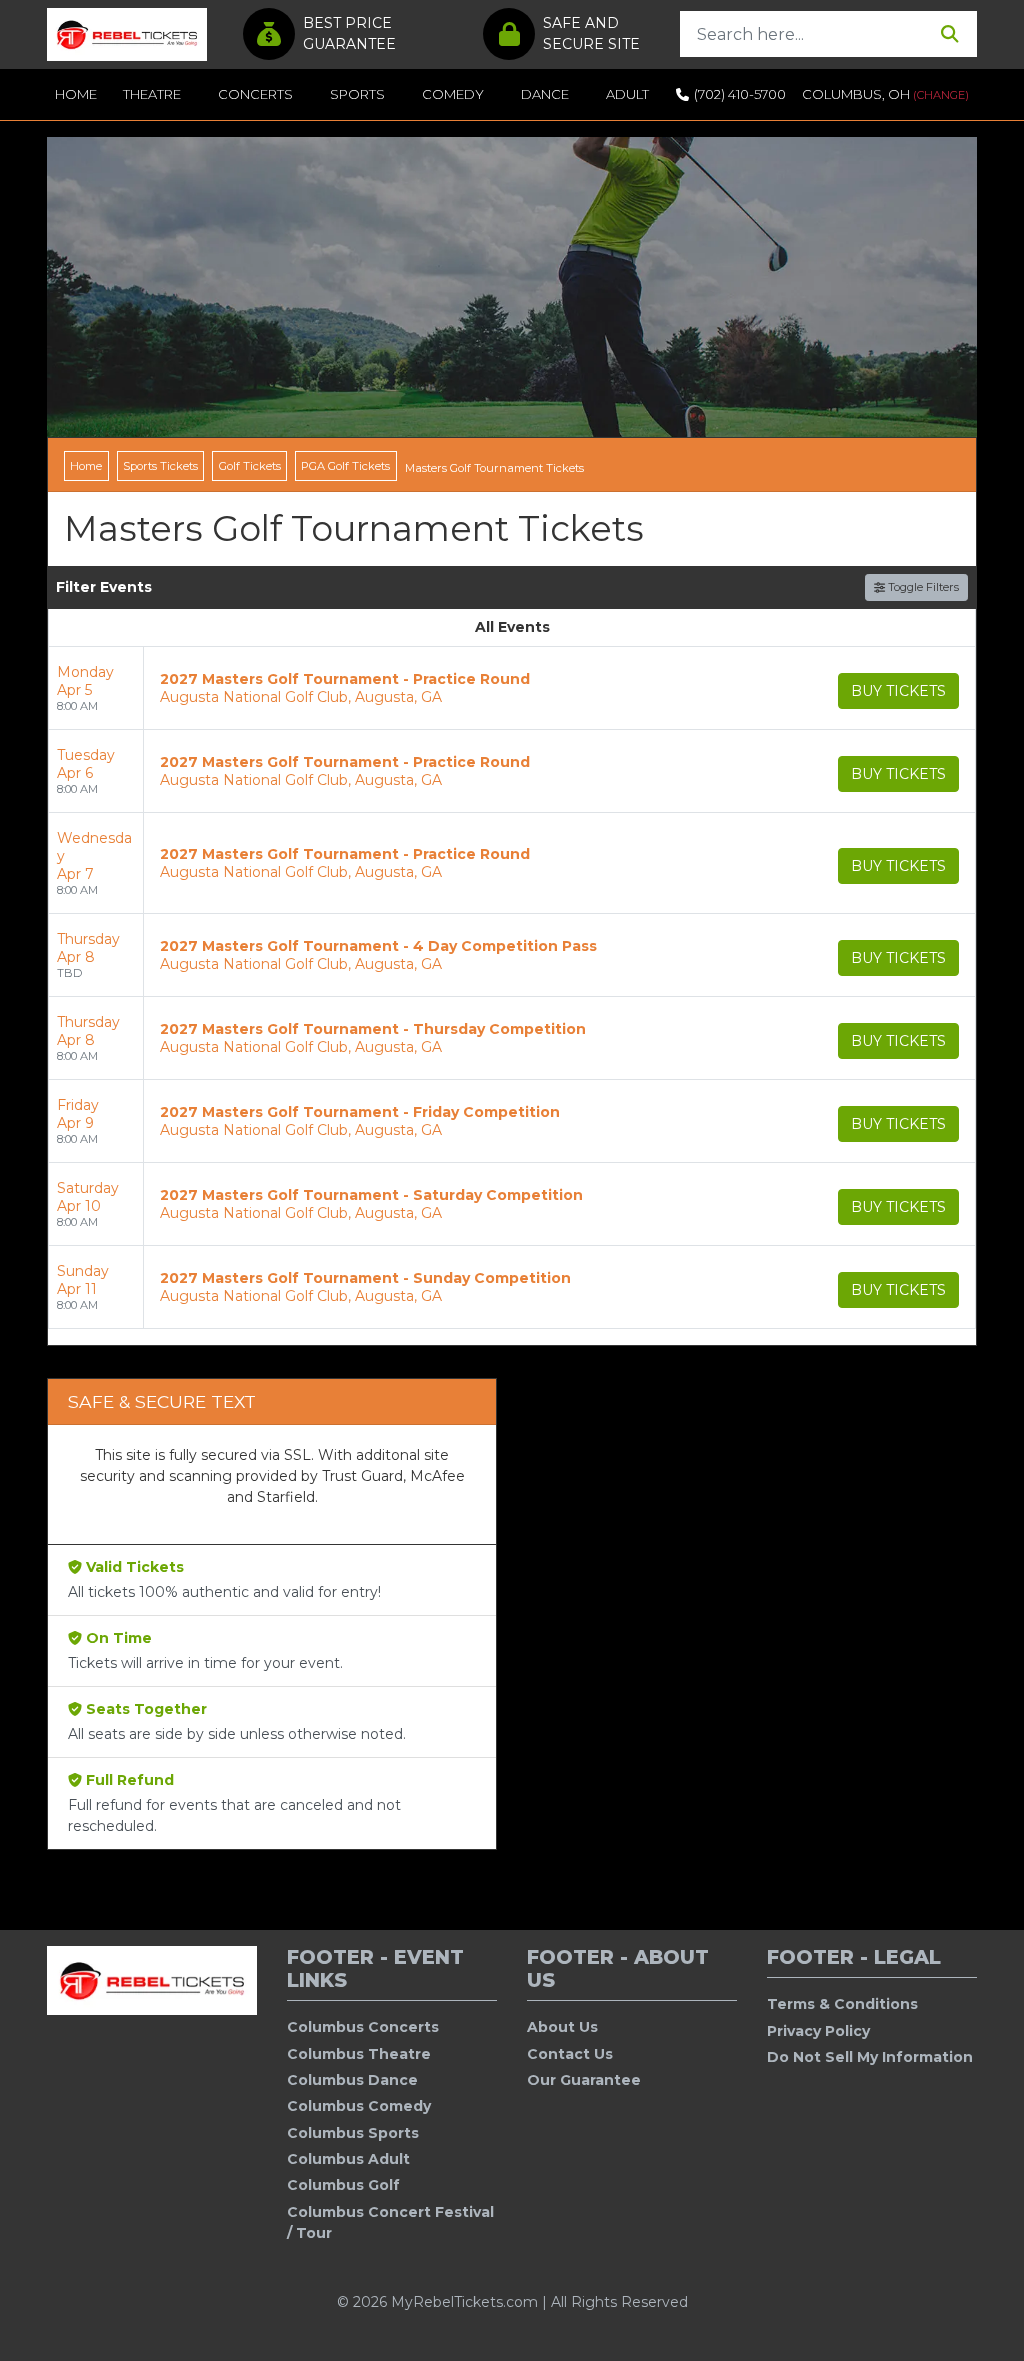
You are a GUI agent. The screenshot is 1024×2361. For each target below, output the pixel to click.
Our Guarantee (584, 2080)
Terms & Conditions (842, 2004)
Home (76, 94)
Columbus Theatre (359, 2054)
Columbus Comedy (359, 2106)
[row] (512, 688)
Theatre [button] (152, 94)
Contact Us (570, 2054)
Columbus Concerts (363, 2027)
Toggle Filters (922, 587)
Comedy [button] (453, 94)
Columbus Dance (352, 2080)
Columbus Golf (343, 2185)
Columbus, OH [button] (885, 94)
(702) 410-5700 (740, 94)
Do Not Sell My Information (870, 2057)
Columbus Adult (348, 2159)
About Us (562, 2027)
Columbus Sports (353, 2133)
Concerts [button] (255, 94)
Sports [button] (357, 94)
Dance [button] (545, 94)
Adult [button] (627, 94)
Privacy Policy (818, 2031)
